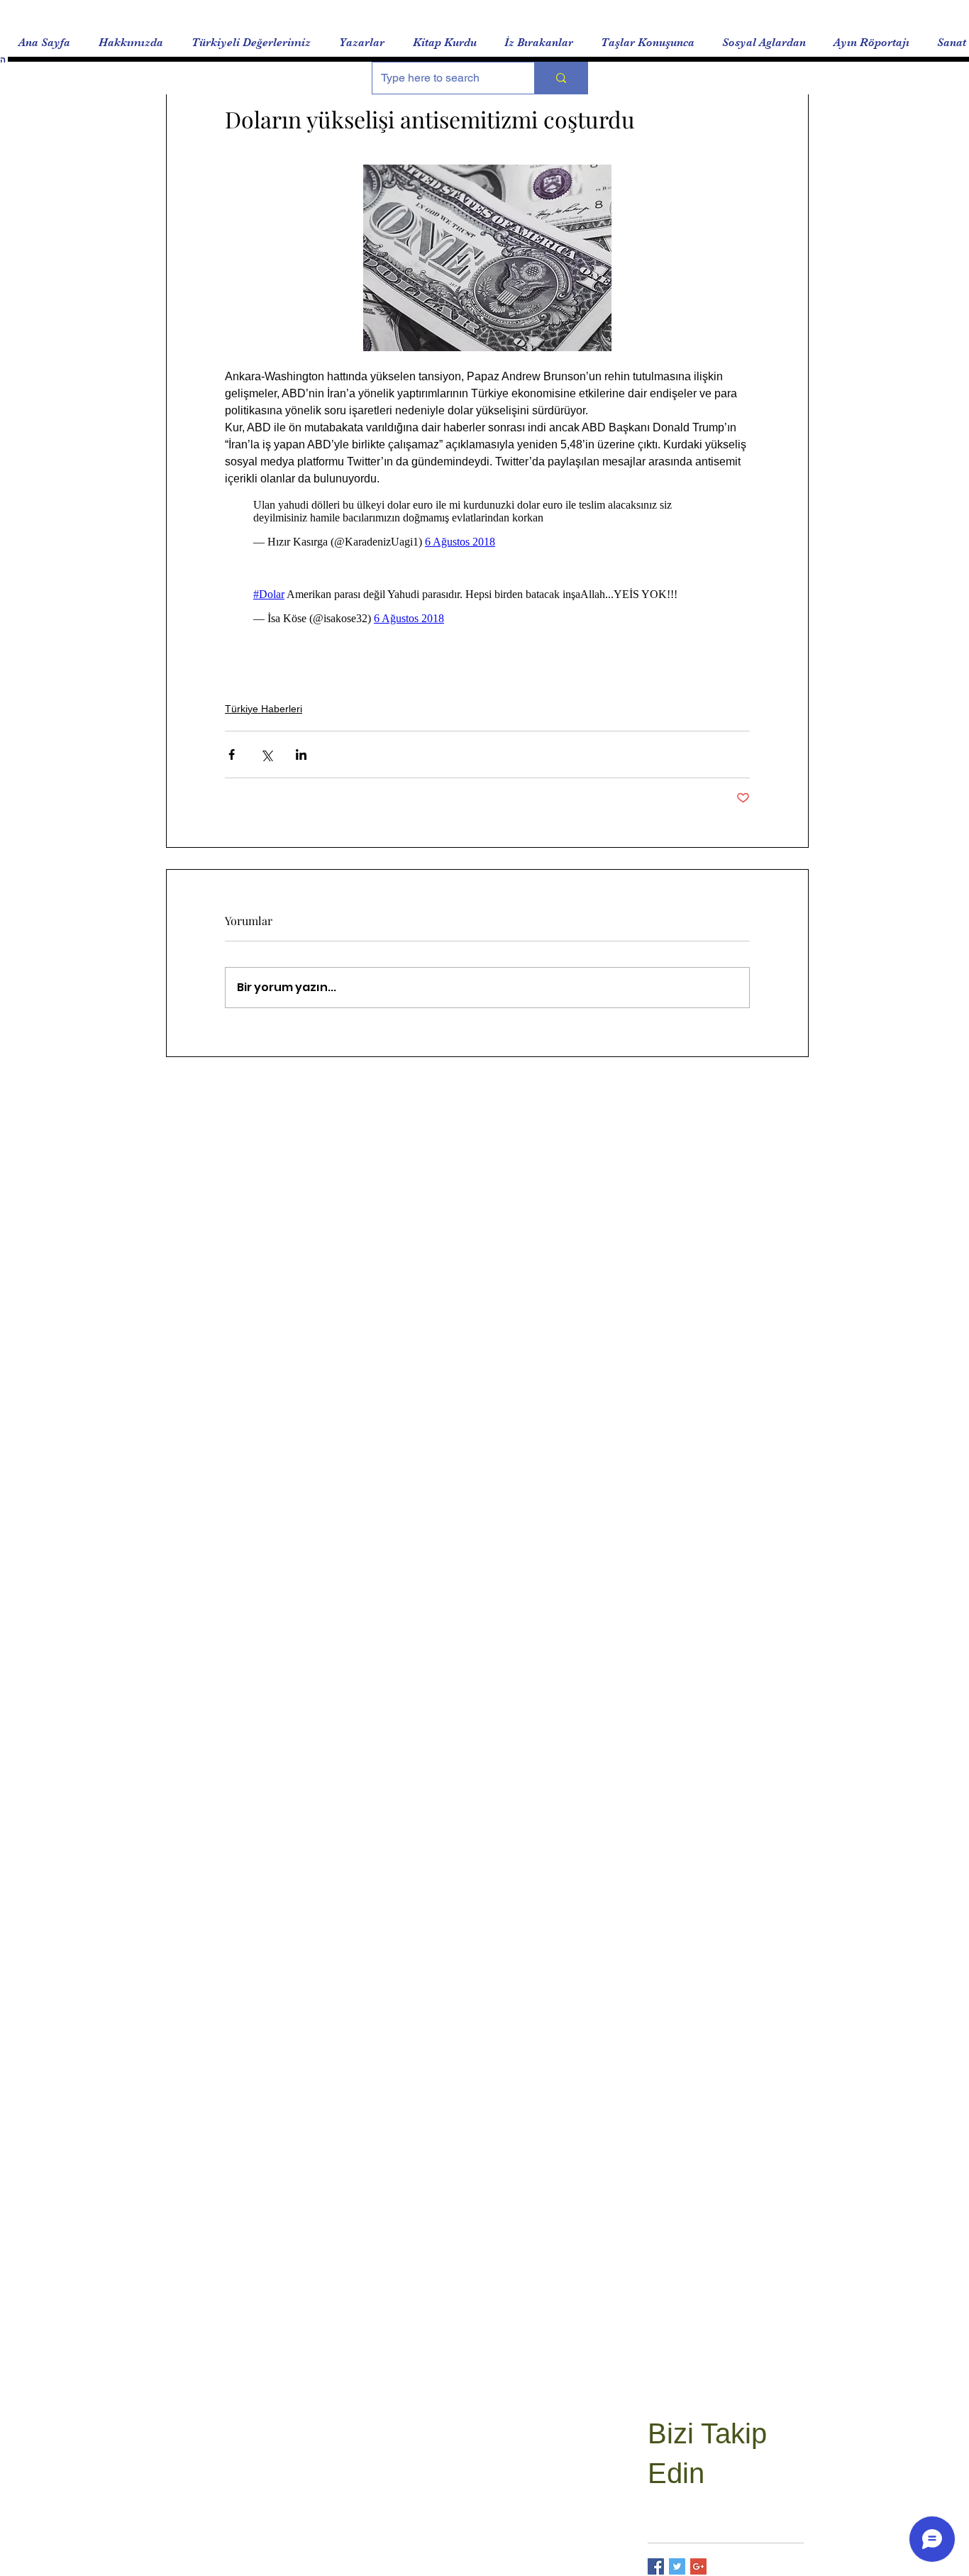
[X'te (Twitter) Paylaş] (266, 754)
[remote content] (487, 524)
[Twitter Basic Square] (677, 2566)
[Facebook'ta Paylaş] (232, 754)
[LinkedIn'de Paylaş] (301, 754)
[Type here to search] (561, 78)
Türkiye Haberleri (264, 709)
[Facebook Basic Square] (656, 2566)
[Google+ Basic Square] (698, 2566)
